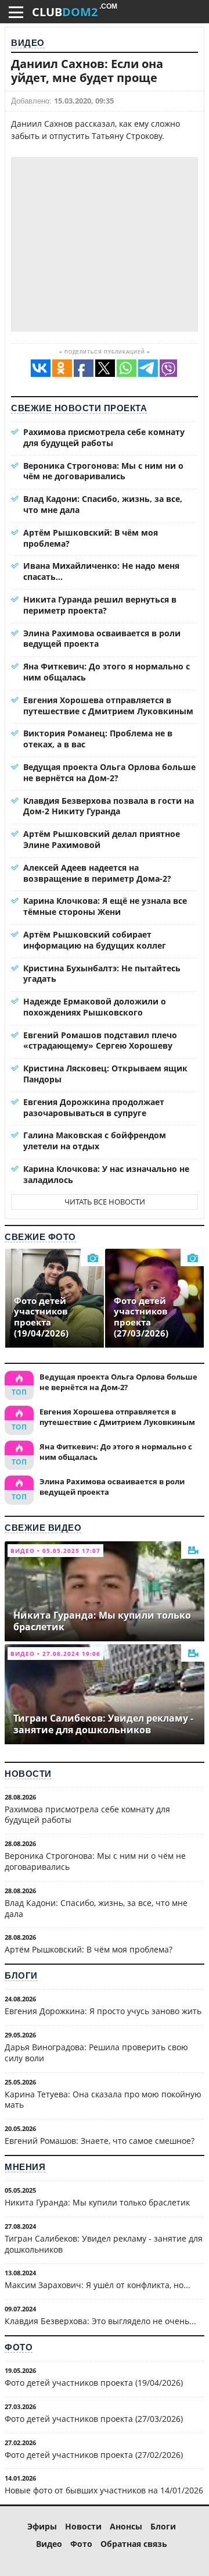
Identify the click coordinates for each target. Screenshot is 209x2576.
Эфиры (42, 2526)
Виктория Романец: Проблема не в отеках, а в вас (98, 739)
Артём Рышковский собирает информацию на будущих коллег (95, 940)
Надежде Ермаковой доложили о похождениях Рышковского (95, 1007)
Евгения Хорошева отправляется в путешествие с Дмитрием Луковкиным (108, 706)
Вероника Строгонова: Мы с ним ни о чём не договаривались (103, 471)
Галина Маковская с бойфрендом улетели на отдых (95, 1141)
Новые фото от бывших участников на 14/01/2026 (104, 2490)
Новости (28, 1774)
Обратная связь (134, 2544)
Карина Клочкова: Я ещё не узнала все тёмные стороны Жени (105, 906)
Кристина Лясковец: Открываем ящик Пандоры (105, 1074)
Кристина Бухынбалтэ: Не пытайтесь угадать (102, 974)
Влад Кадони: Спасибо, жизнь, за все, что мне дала (103, 504)
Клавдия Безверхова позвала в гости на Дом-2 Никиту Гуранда (109, 806)
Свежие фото (40, 1237)
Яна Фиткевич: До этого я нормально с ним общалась (107, 672)
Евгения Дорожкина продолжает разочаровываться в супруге (94, 1107)
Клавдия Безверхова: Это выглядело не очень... (100, 2321)
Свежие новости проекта (79, 408)
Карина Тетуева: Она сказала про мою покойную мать (103, 2100)
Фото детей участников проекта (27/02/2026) (94, 2455)
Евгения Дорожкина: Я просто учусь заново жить (103, 2011)
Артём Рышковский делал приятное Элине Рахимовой (102, 839)
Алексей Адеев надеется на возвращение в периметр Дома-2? (97, 873)
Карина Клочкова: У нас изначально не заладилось (106, 1174)
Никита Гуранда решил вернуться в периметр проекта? (100, 605)
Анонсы (126, 2526)
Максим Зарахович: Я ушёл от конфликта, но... (98, 2285)
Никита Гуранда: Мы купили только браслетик (97, 2202)
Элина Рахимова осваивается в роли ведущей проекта (102, 639)
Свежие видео (43, 1528)
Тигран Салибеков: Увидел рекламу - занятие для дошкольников (104, 2244)
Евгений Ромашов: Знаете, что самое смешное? (100, 2141)
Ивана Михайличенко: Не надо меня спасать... (101, 571)
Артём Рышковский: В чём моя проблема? (91, 538)
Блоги (21, 1975)
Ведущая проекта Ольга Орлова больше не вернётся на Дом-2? (109, 772)
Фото (19, 2347)
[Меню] (16, 12)
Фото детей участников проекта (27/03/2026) (94, 2419)
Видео (28, 43)
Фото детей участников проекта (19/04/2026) (94, 2383)
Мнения (25, 2167)
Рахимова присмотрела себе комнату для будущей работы (104, 437)
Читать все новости (105, 1202)
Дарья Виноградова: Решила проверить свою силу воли (96, 2053)
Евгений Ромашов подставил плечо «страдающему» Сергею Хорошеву (100, 1041)
